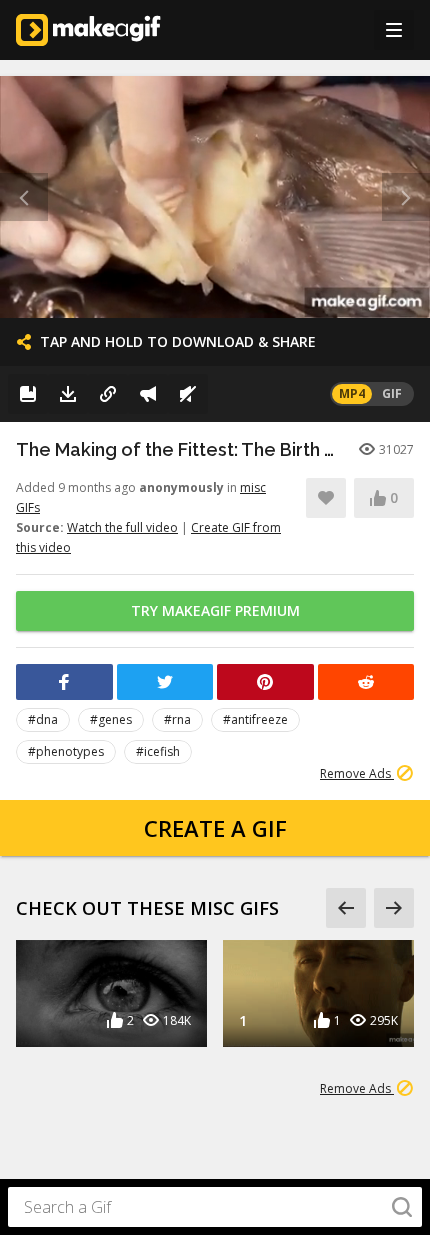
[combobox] (215, 1207)
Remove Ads (357, 773)
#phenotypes (66, 751)
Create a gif (215, 828)
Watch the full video (122, 527)
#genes (111, 719)
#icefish (158, 751)
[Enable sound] (188, 394)
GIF (392, 393)
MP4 (352, 393)
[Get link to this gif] (108, 394)
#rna (177, 719)
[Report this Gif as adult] (148, 394)
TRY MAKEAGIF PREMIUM (215, 610)
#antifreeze (255, 719)
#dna (43, 719)
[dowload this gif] (68, 394)
